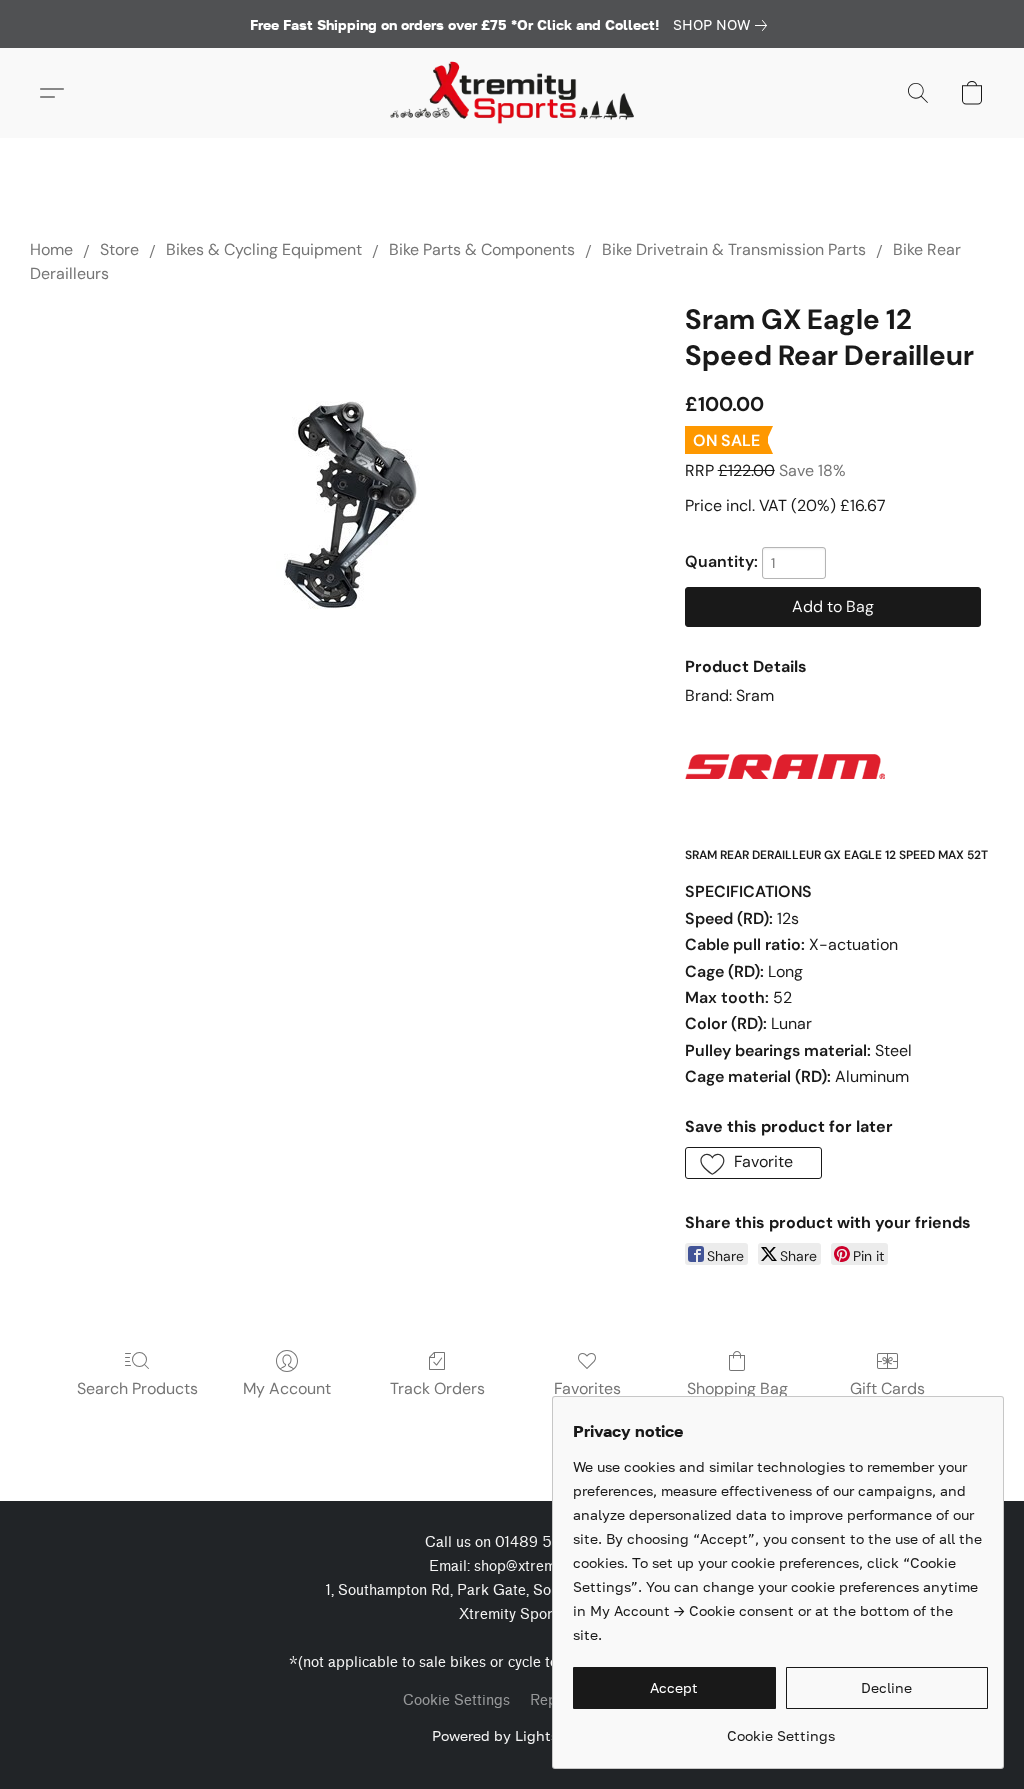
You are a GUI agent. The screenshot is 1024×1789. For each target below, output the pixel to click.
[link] (724, 25)
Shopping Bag (737, 1388)
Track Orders (437, 1388)
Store (119, 249)
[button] (512, 93)
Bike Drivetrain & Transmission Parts (734, 249)
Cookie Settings (456, 1700)
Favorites (587, 1388)
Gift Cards (887, 1388)
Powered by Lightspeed (512, 1735)
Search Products (137, 1388)
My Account (287, 1388)
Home (51, 249)
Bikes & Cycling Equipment (264, 249)
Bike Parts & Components (482, 249)
